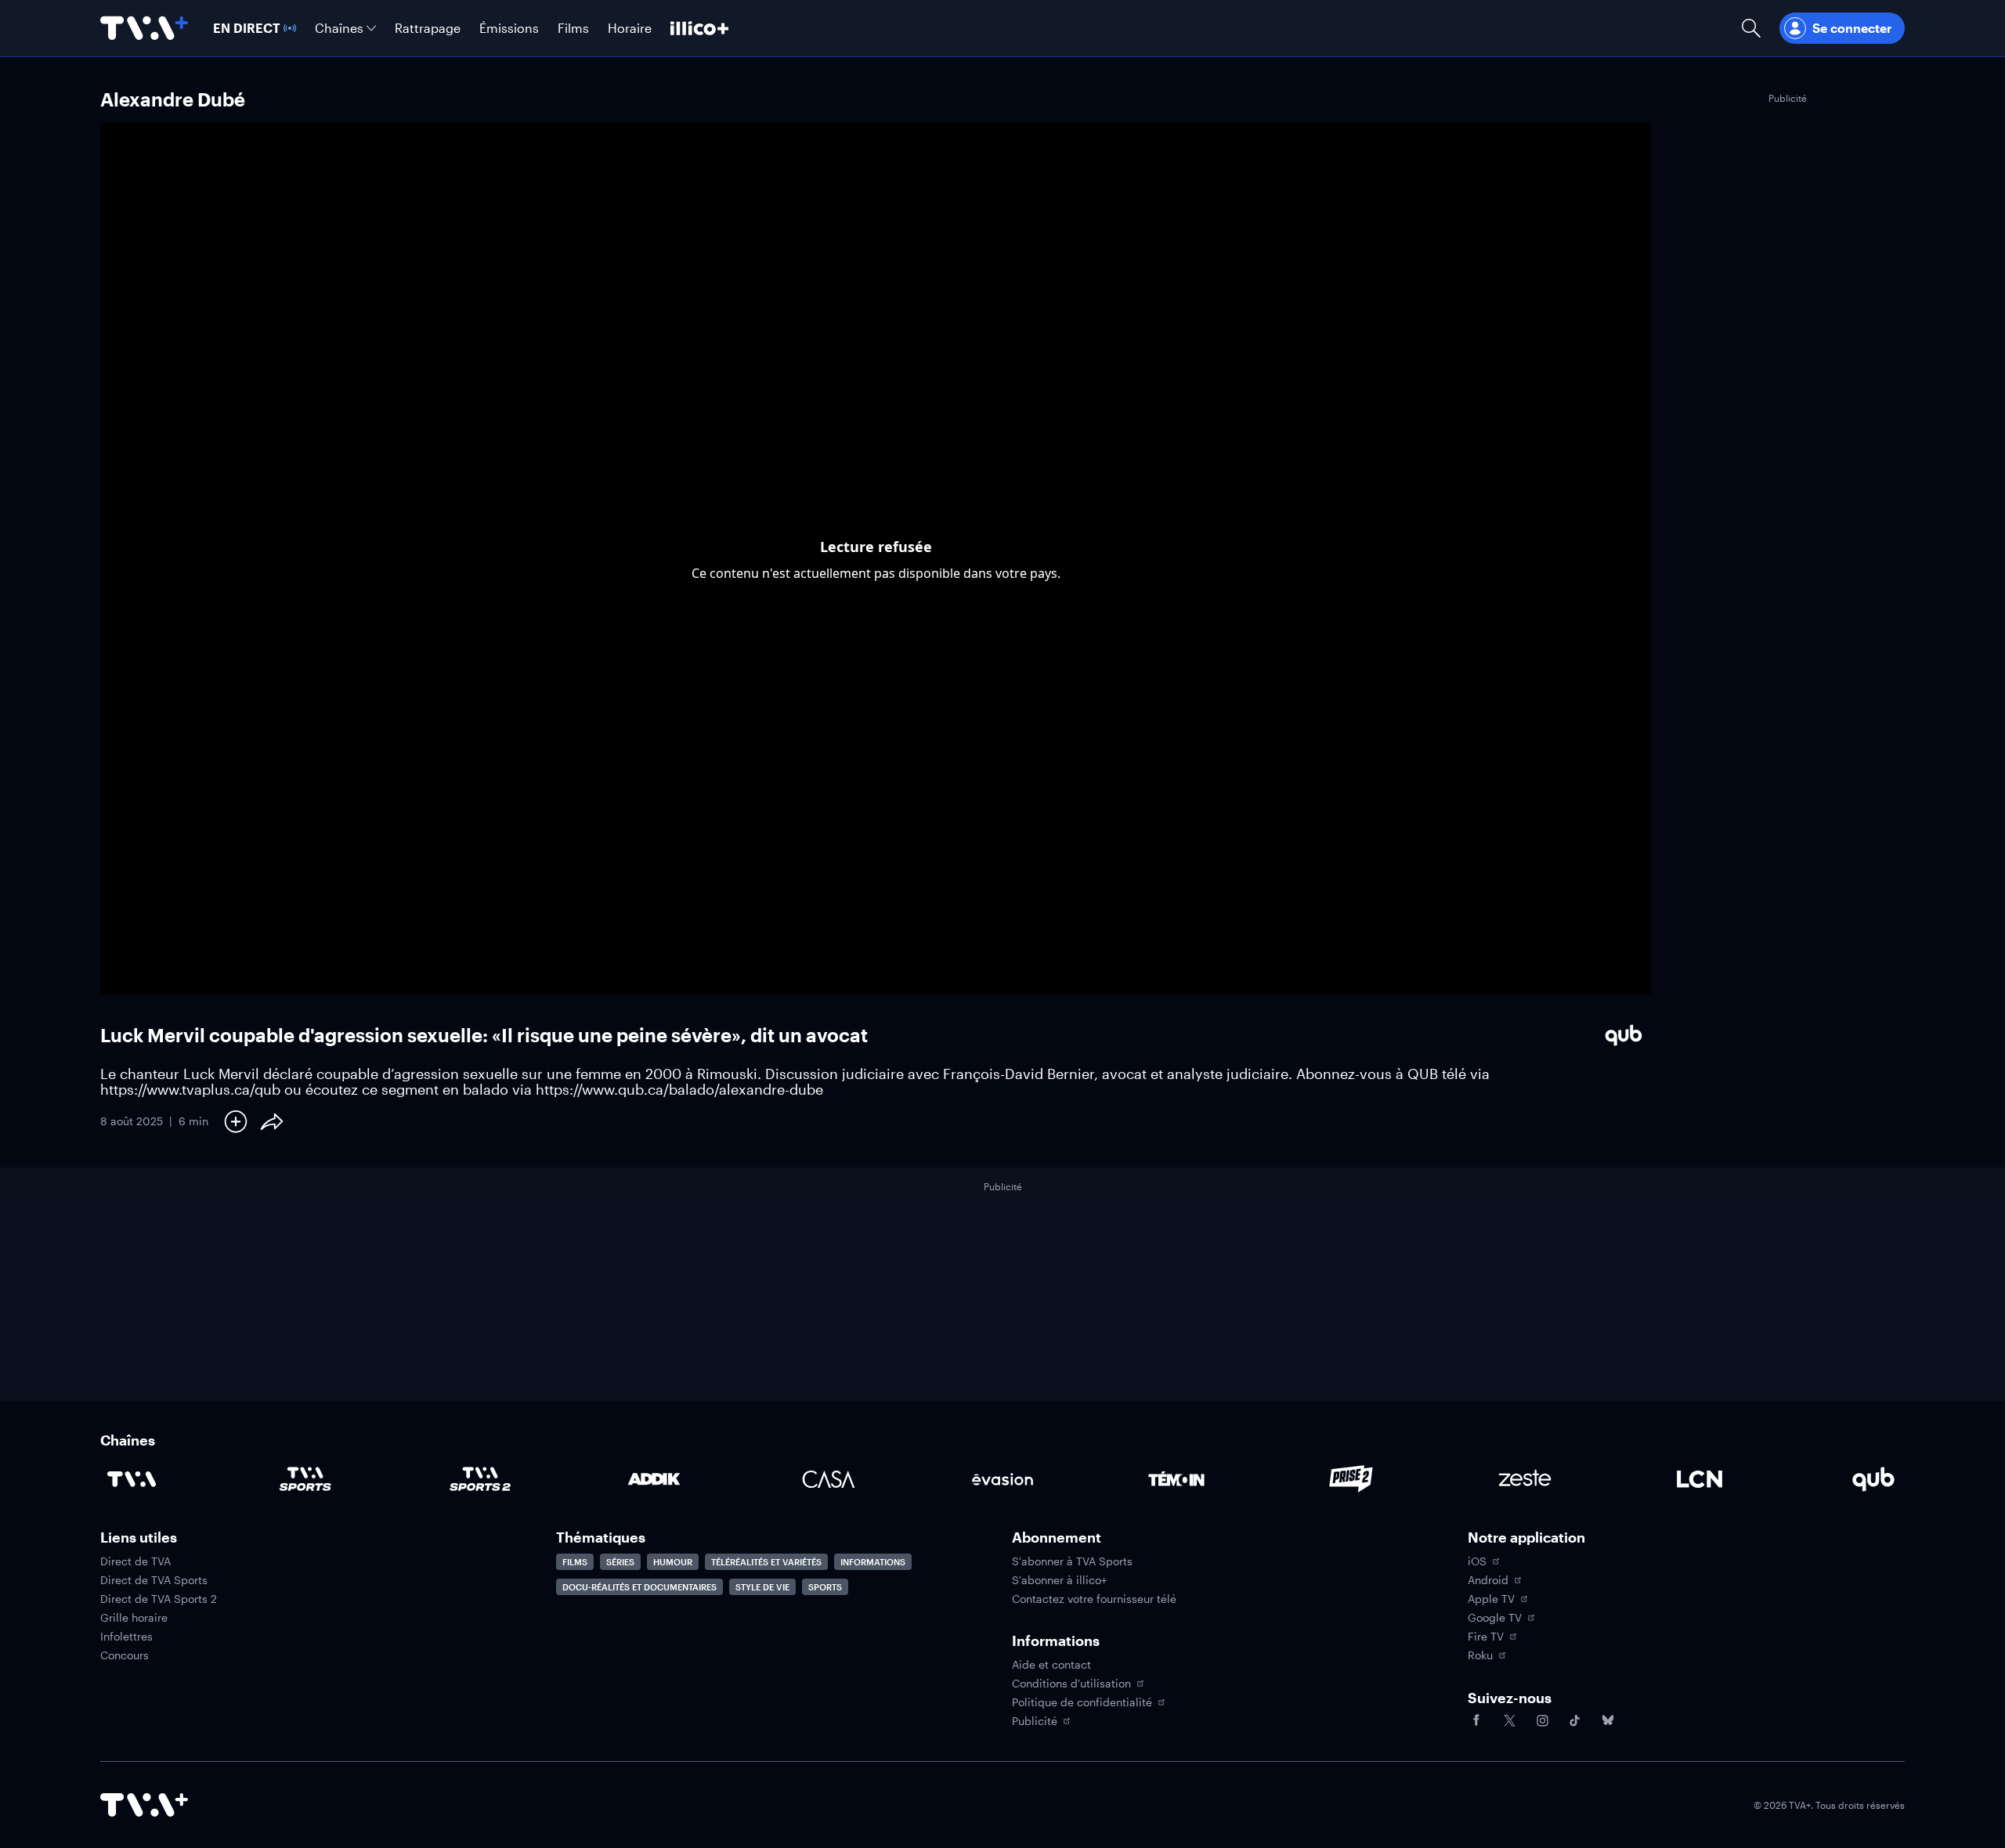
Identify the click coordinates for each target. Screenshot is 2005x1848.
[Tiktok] (1575, 1720)
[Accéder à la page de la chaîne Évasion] (1002, 1479)
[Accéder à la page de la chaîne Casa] (829, 1479)
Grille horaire (134, 1618)
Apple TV (1491, 1599)
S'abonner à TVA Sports (1072, 1561)
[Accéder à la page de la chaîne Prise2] (1351, 1479)
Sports (825, 1587)
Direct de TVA (135, 1561)
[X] (1509, 1720)
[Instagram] (1542, 1720)
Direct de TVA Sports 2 (159, 1599)
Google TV (1495, 1618)
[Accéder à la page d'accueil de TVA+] (144, 1805)
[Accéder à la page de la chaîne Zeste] (1525, 1479)
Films (575, 1562)
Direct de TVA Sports (154, 1580)
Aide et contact (1051, 1665)
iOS (1477, 1561)
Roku (1480, 1655)
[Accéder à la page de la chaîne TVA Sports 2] (480, 1479)
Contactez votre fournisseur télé (1094, 1599)
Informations (873, 1562)
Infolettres (126, 1637)
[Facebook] (1476, 1720)
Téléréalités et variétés (766, 1562)
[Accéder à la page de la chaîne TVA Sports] (305, 1479)
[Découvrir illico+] (699, 28)
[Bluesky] (1608, 1720)
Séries (620, 1562)
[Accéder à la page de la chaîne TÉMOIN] (1176, 1479)
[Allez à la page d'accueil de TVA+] (144, 28)
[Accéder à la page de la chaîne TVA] (132, 1479)
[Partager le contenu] (272, 1121)
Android (1488, 1580)
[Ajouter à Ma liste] (236, 1121)
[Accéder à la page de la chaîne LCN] (1700, 1479)
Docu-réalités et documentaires (639, 1587)
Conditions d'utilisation (1071, 1684)
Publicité (1035, 1721)
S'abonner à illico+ (1059, 1580)
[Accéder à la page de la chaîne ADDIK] (654, 1479)
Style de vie (762, 1587)
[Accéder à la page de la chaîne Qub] (1873, 1479)
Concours (125, 1655)
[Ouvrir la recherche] (1751, 28)
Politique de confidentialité (1082, 1702)
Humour (673, 1562)
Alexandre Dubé (173, 99)
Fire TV (1486, 1637)
